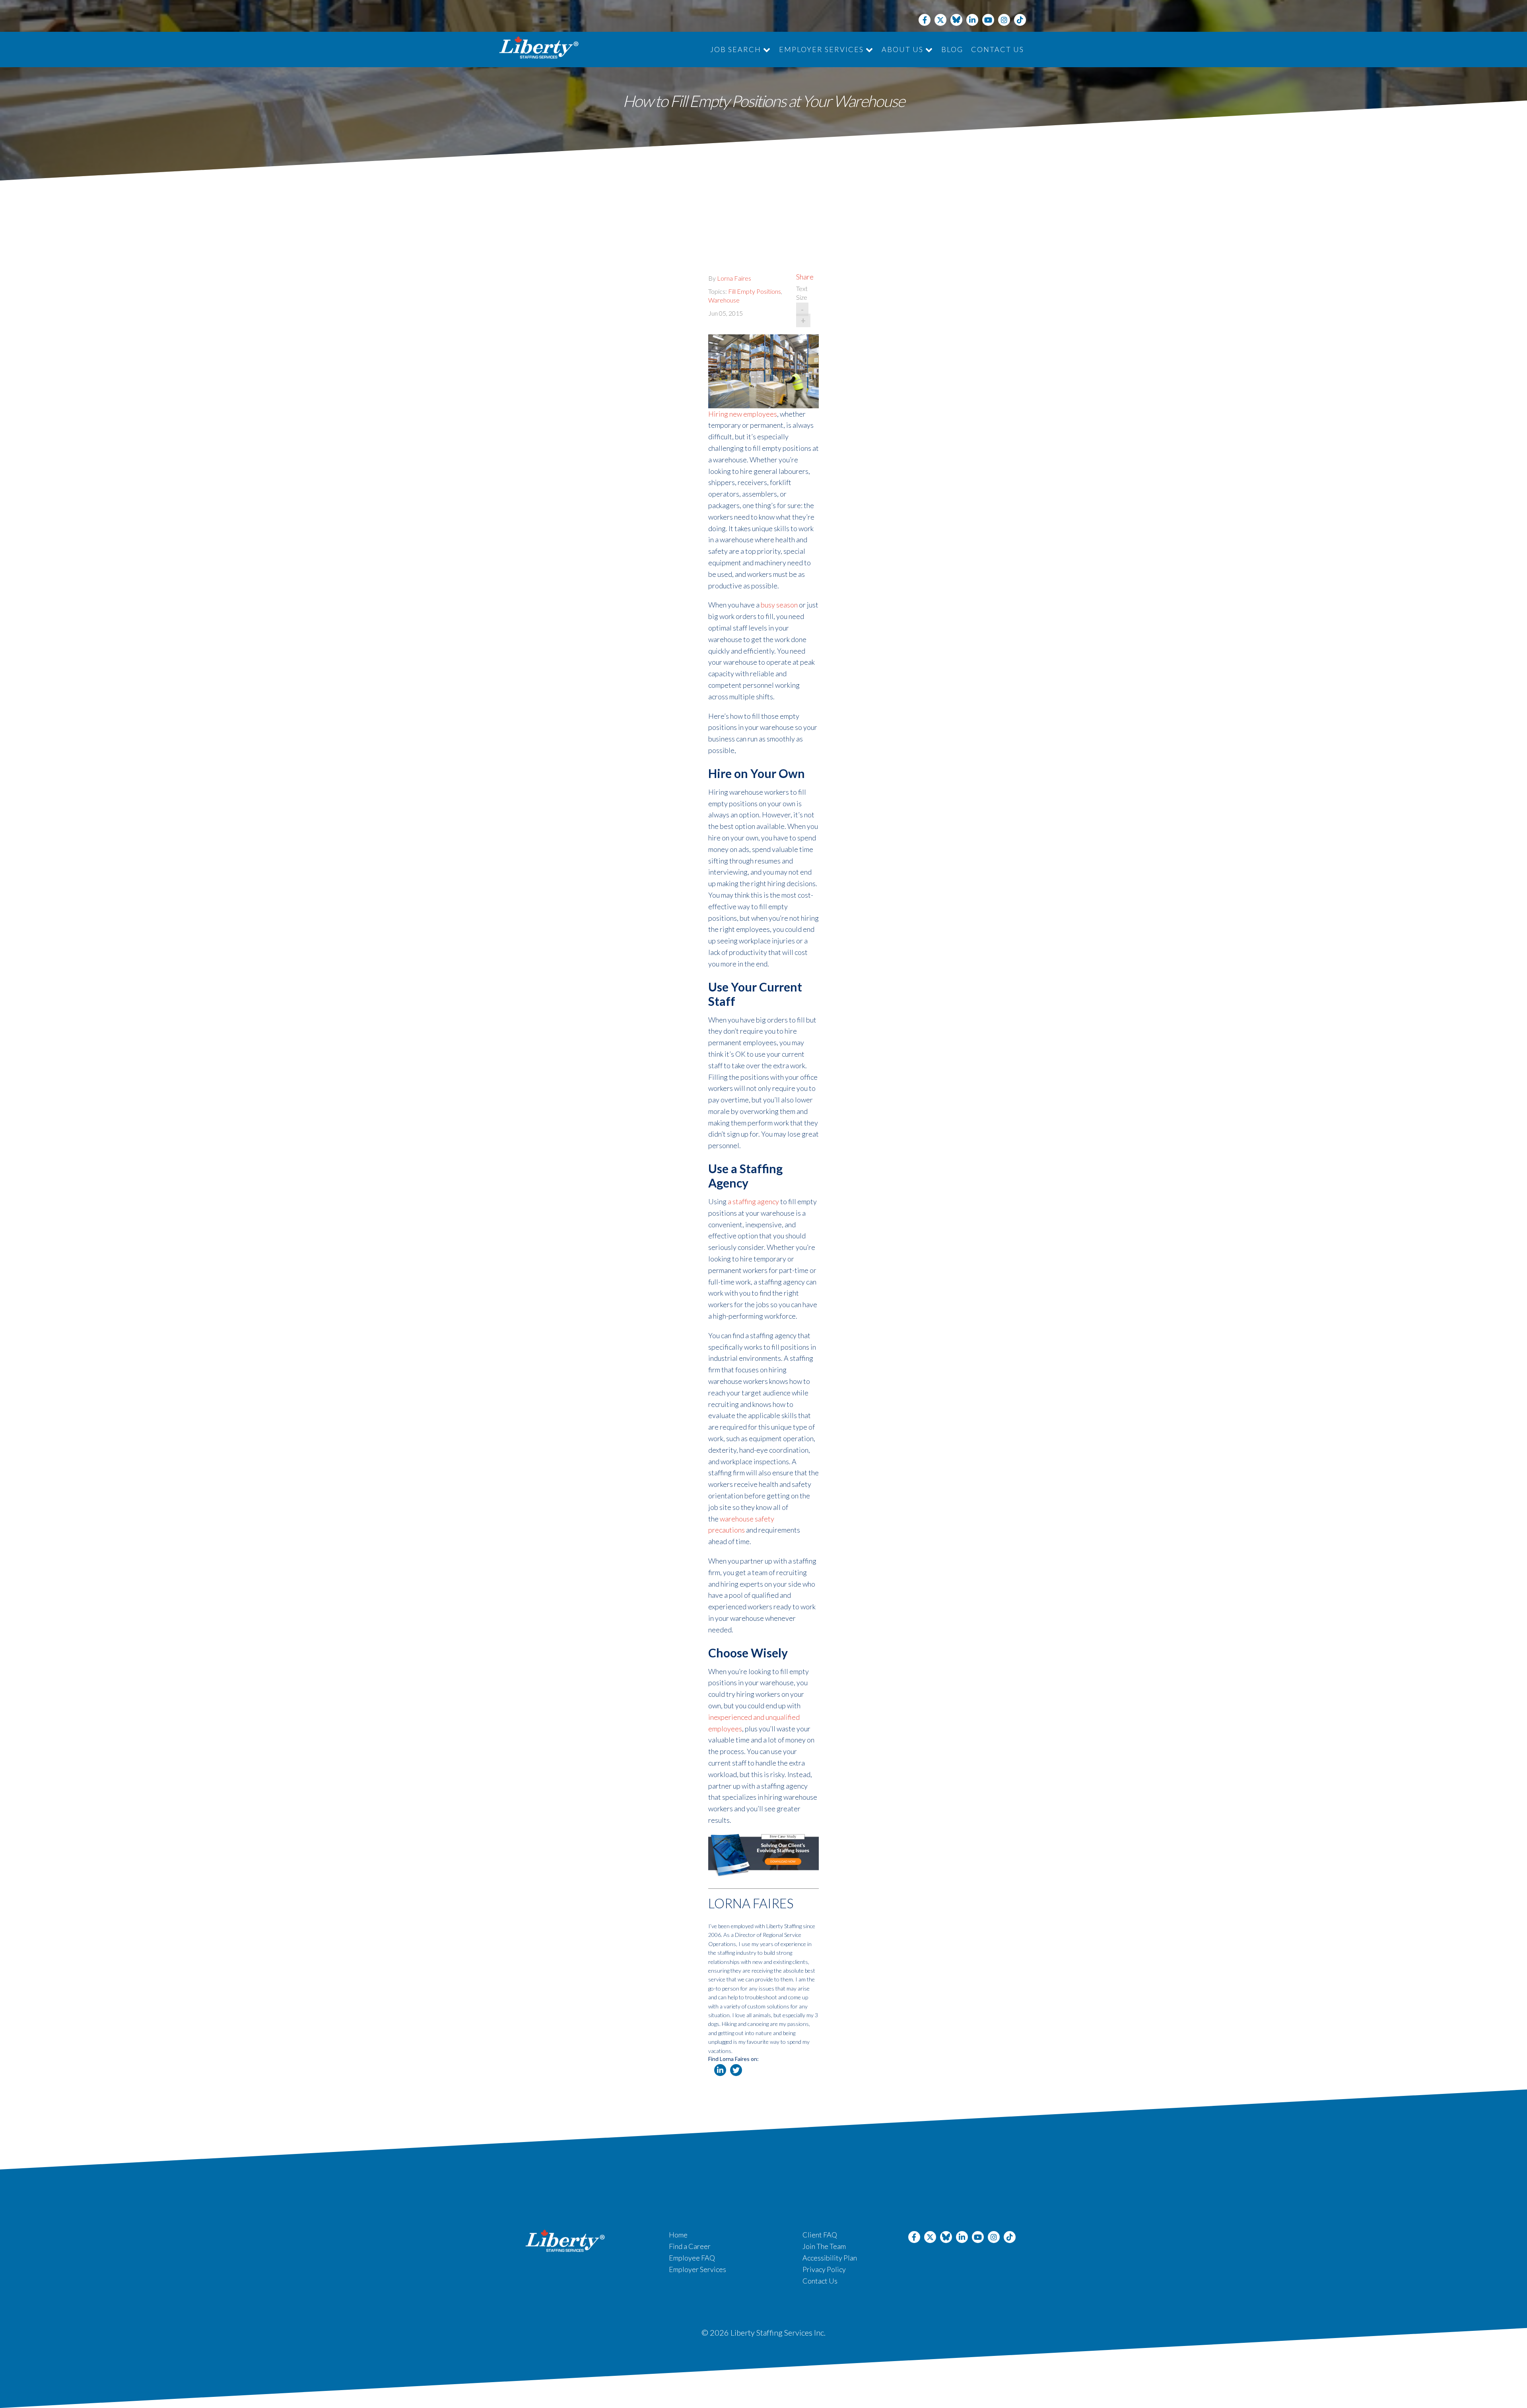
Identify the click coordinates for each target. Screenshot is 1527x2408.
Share (805, 277)
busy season (779, 605)
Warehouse (724, 300)
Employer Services (822, 49)
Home (678, 2235)
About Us (903, 49)
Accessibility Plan (830, 2258)
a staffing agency (753, 1201)
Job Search (737, 49)
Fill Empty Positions (755, 291)
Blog (952, 49)
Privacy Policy (824, 2269)
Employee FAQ (692, 2258)
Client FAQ (820, 2235)
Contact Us (998, 49)
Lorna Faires (734, 278)
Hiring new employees (743, 414)
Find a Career (690, 2246)
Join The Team (824, 2246)
